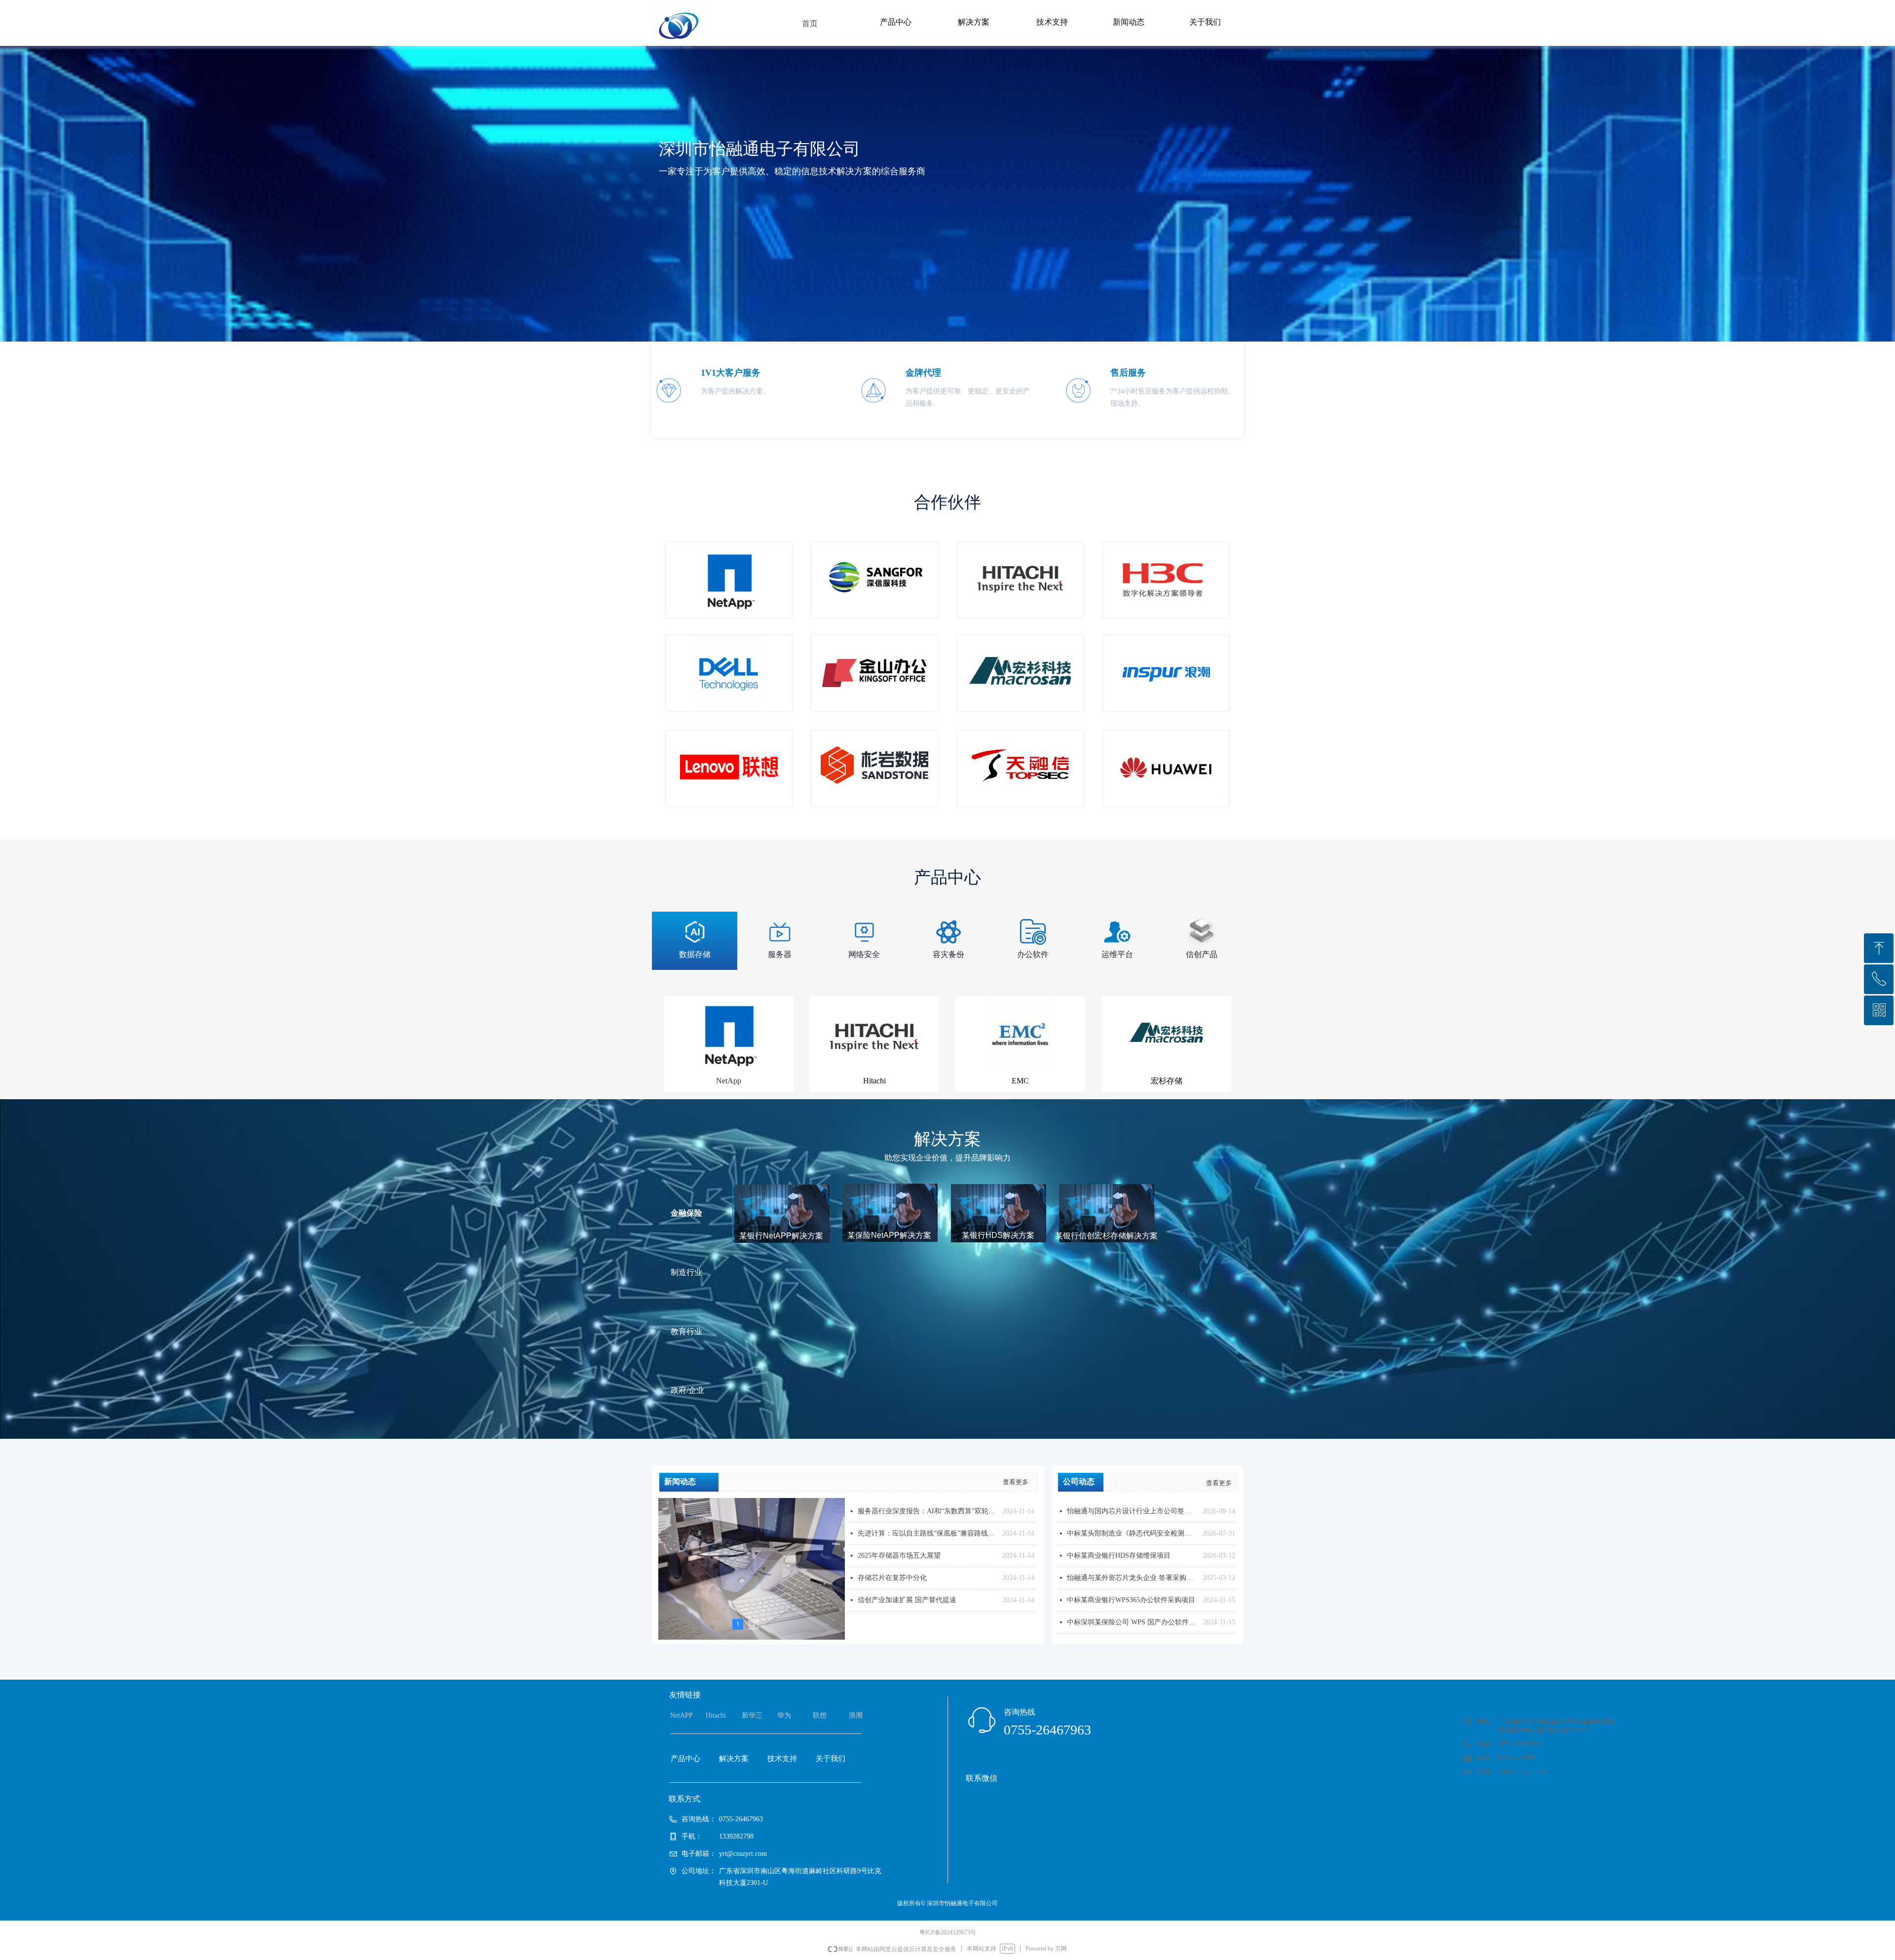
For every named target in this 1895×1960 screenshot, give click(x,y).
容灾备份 (948, 954)
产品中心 (896, 22)
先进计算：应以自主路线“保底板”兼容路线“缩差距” (928, 1533)
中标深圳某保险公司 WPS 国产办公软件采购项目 (1133, 1622)
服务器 (780, 954)
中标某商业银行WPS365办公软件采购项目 (1131, 1600)
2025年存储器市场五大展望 (899, 1556)
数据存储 (695, 954)
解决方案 (974, 22)
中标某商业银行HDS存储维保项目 (1119, 1556)
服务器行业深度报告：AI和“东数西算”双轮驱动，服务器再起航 (928, 1511)
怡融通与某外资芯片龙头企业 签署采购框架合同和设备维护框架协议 (1132, 1578)
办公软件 (1033, 954)
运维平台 (1117, 954)
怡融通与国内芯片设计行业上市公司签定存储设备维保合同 (1132, 1511)
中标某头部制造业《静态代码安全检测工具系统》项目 (1132, 1533)
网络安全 (864, 954)
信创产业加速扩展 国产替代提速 (907, 1600)
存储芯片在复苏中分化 (892, 1578)
